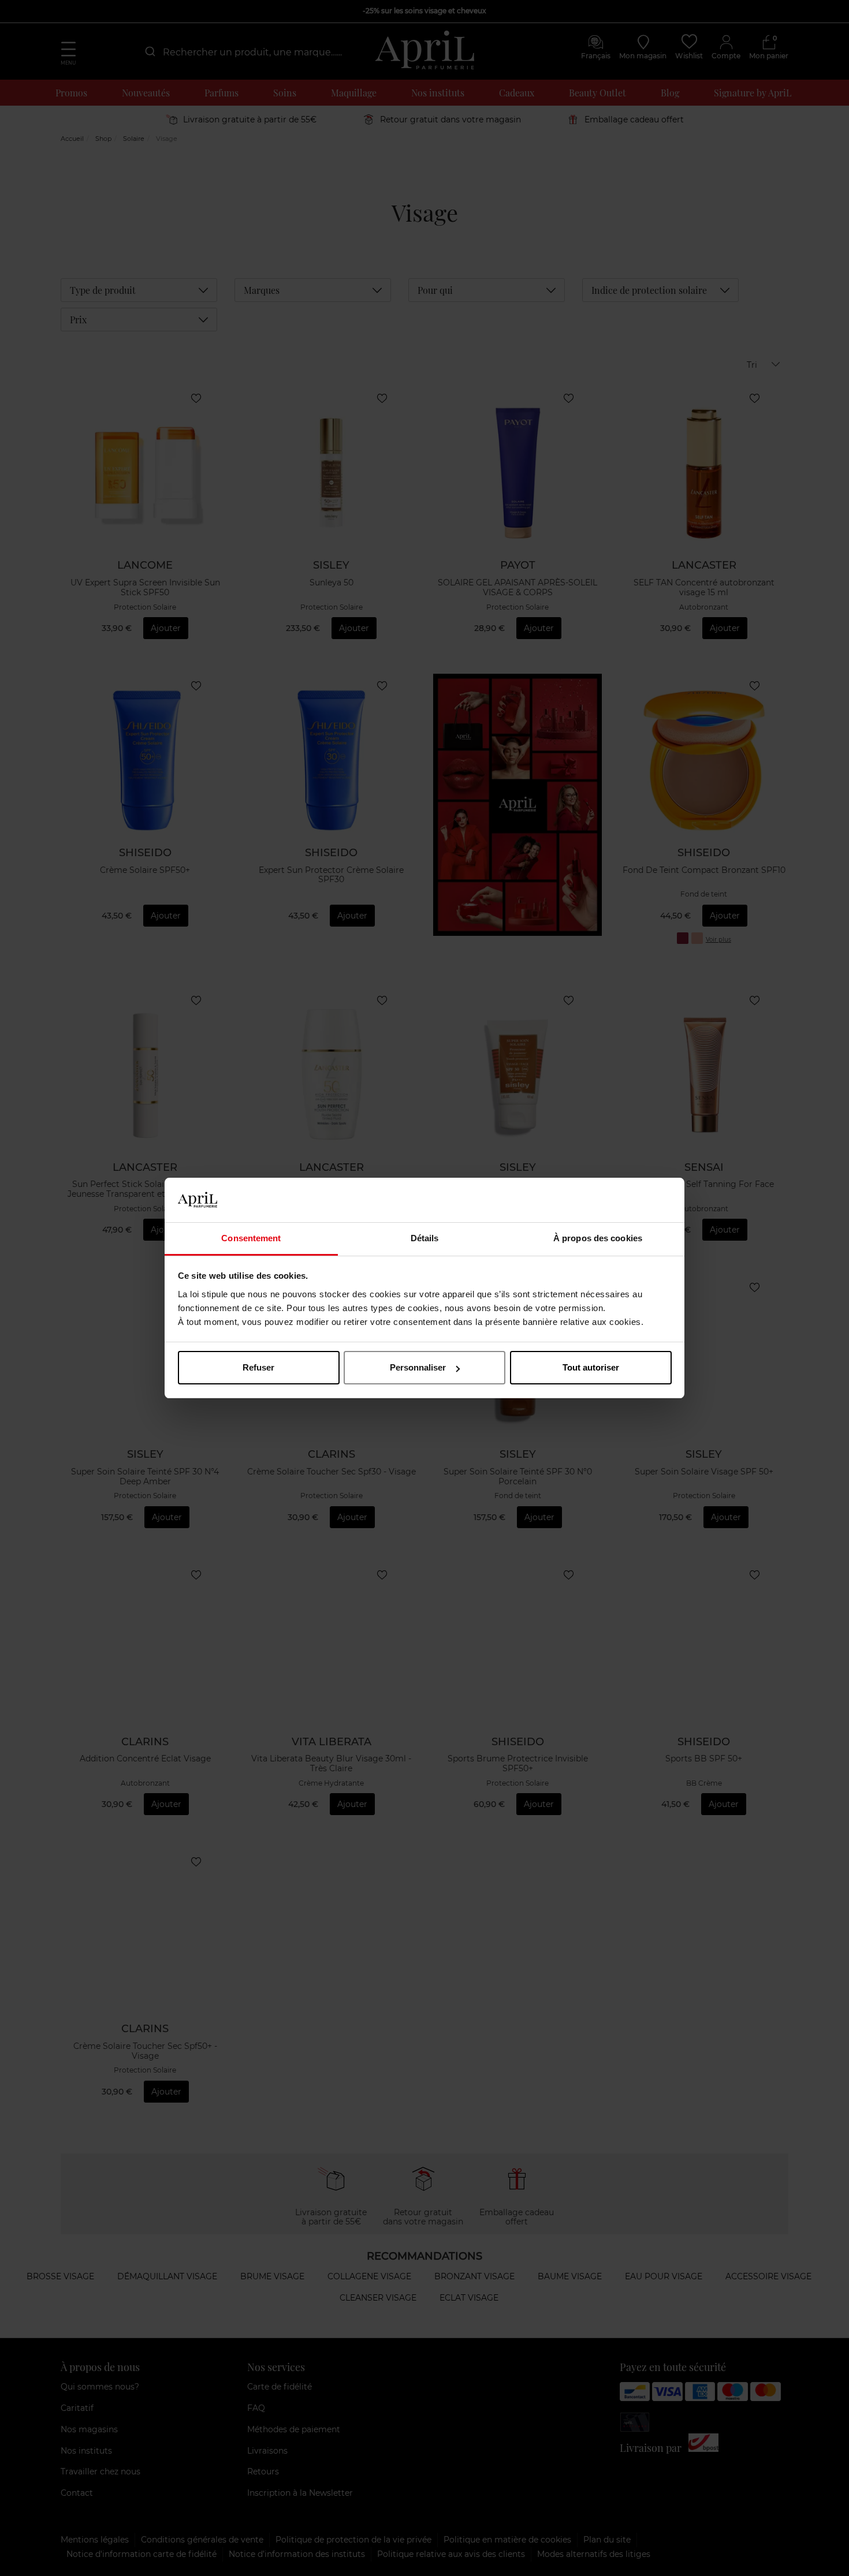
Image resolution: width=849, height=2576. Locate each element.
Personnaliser (418, 1367)
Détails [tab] (425, 1238)
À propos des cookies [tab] (598, 1238)
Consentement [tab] (251, 1238)
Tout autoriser (591, 1367)
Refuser (258, 1367)
